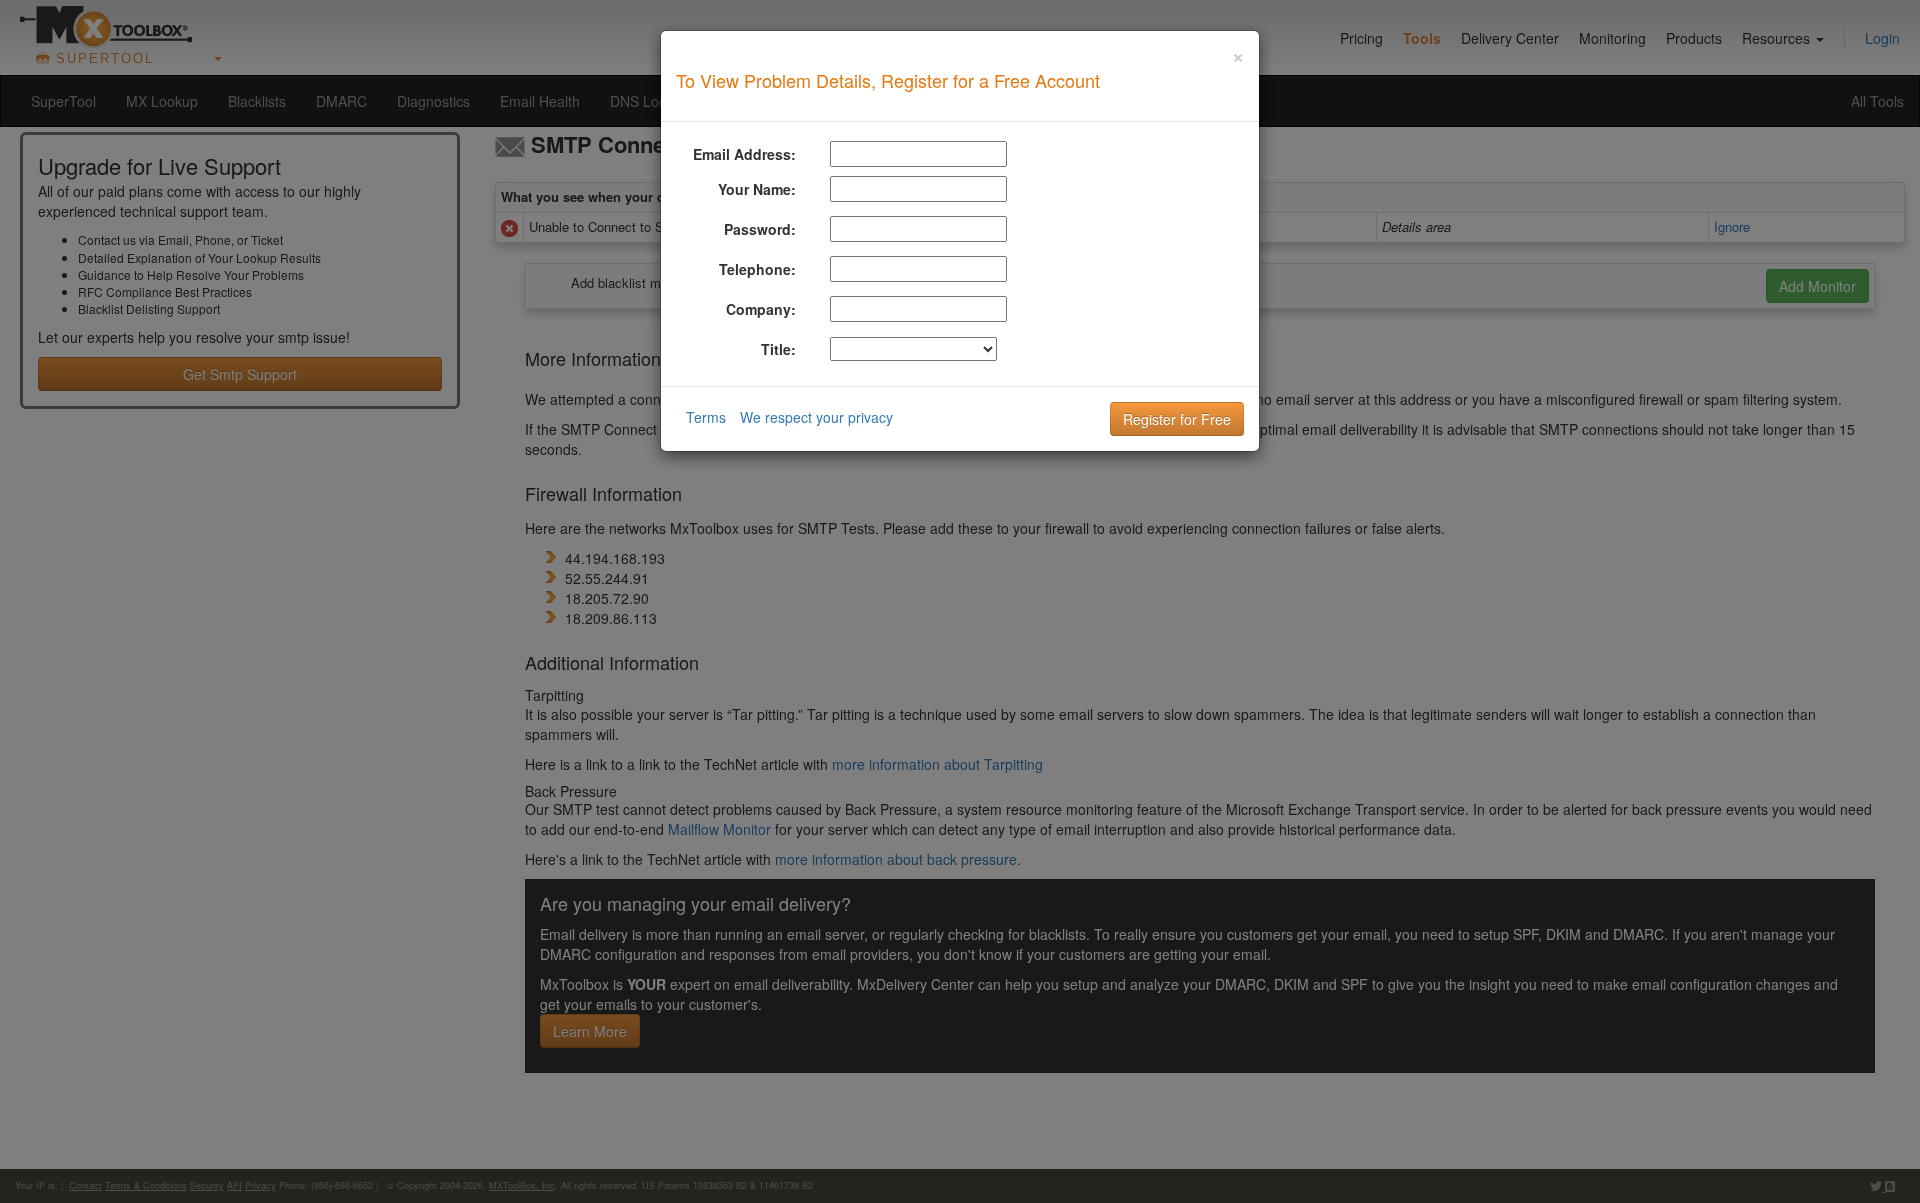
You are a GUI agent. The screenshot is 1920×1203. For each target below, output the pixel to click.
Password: (760, 229)
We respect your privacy (816, 417)
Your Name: (757, 189)
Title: (778, 349)
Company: (761, 309)
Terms (706, 417)
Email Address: (744, 154)
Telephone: (757, 269)
